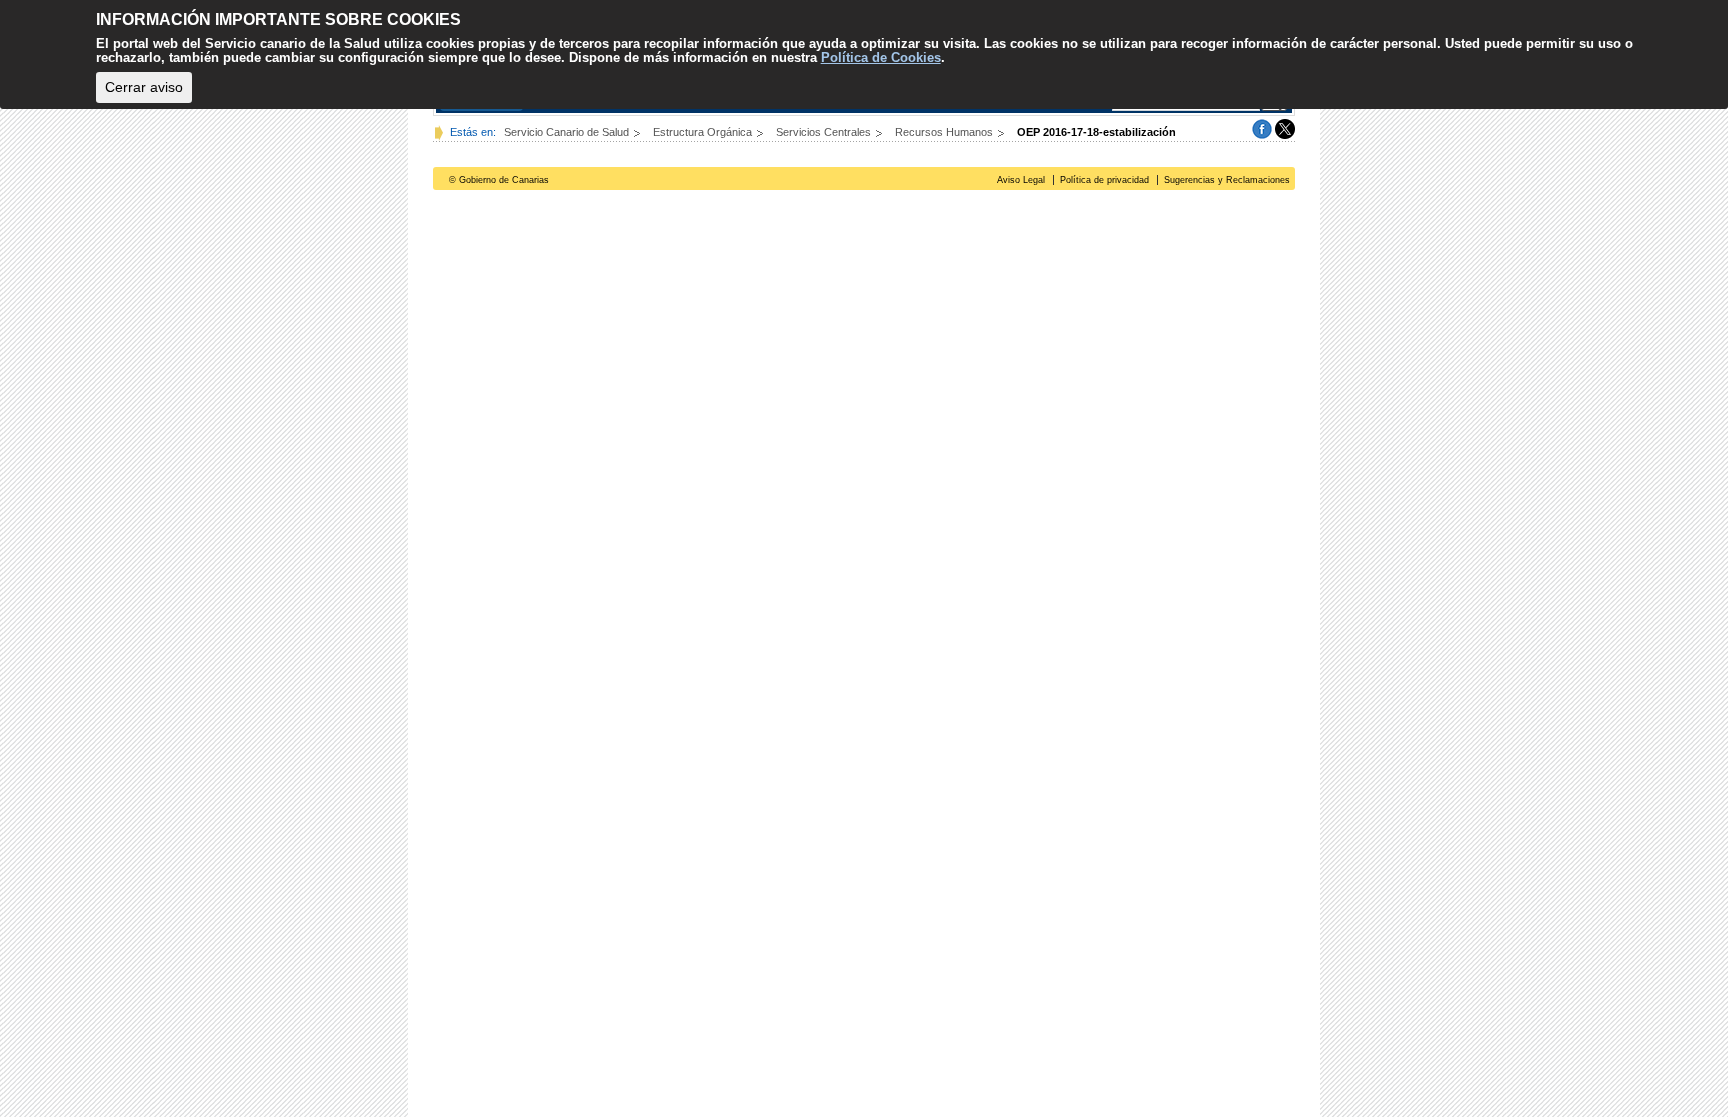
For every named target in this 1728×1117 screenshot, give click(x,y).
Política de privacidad (1104, 180)
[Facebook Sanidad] (1262, 128)
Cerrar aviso (144, 87)
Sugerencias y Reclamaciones (1227, 180)
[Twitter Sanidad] (1285, 128)
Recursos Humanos (945, 132)
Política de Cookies (881, 57)
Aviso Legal (1021, 180)
